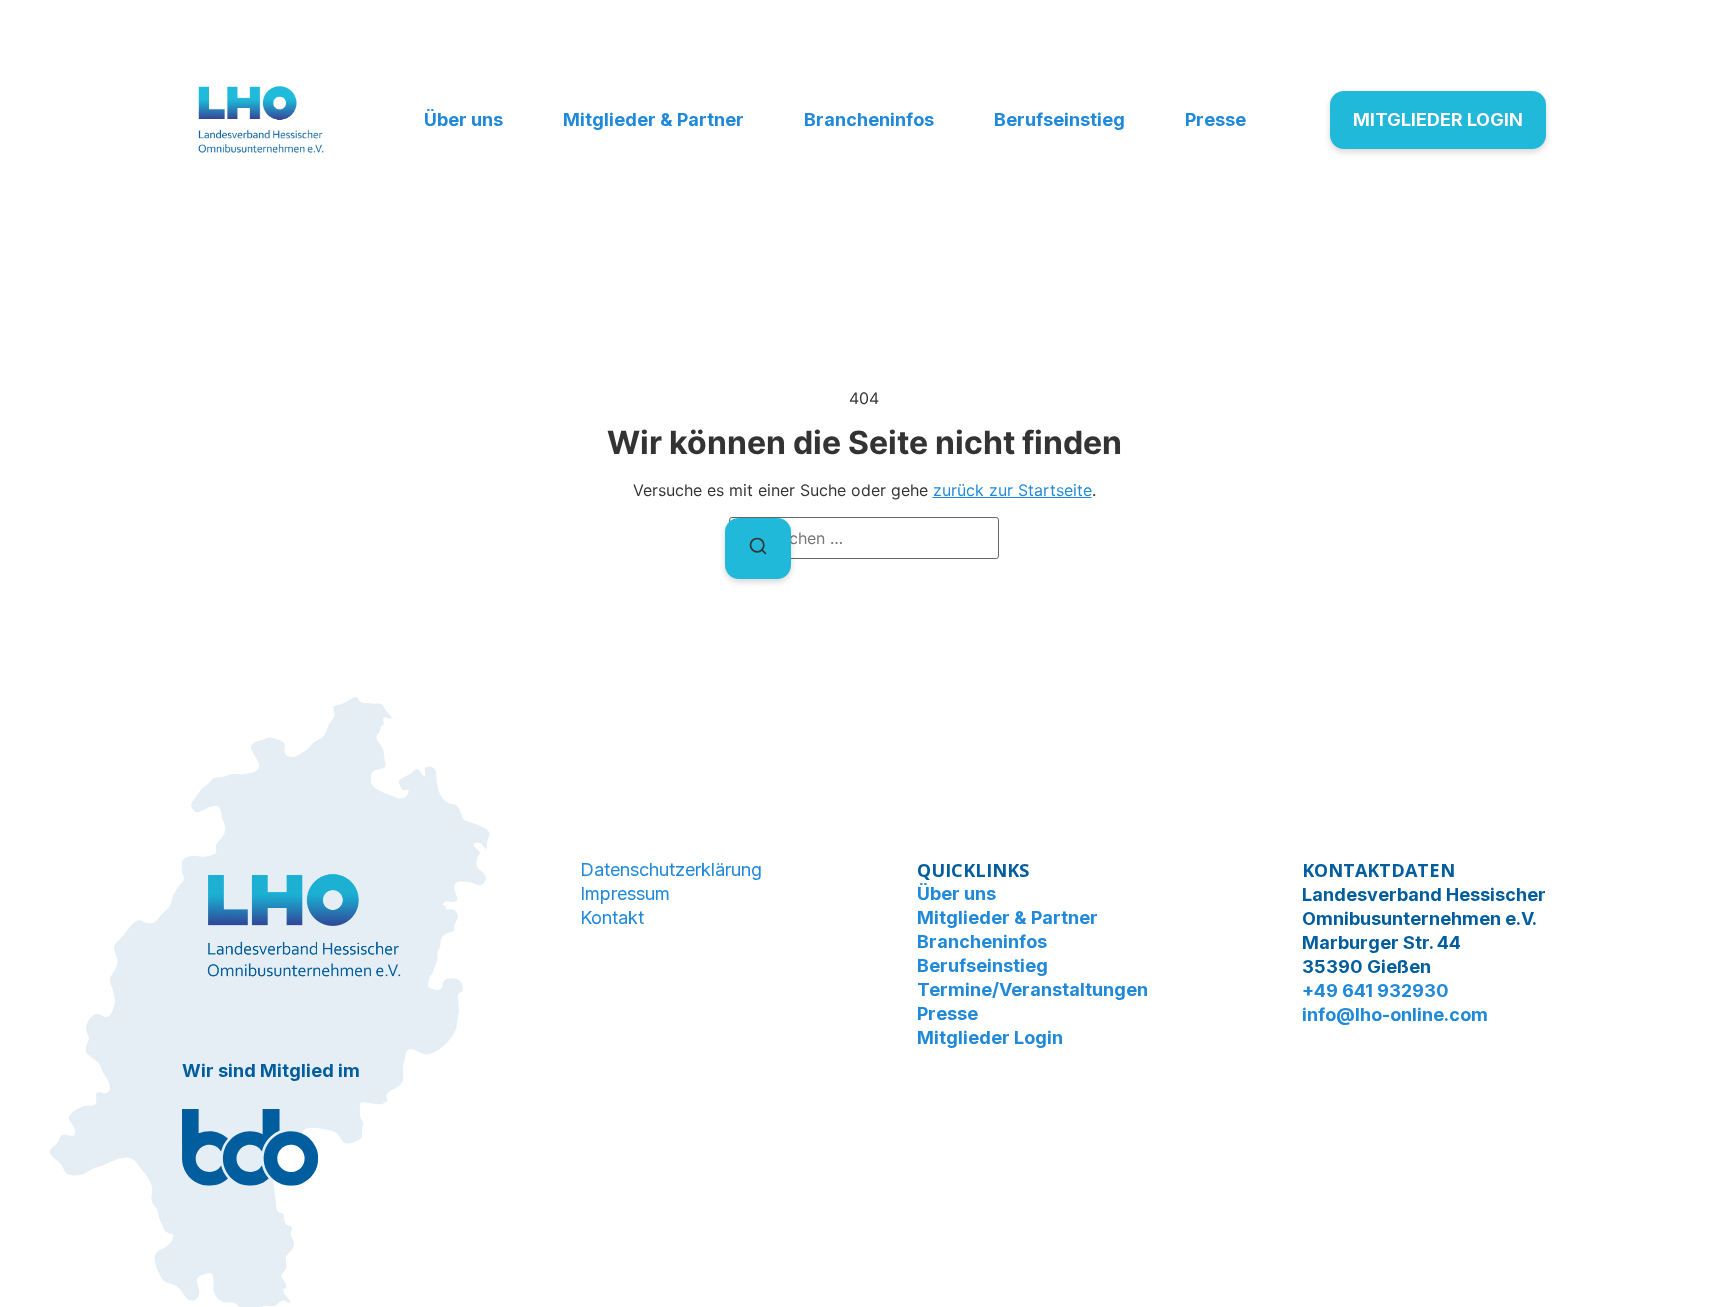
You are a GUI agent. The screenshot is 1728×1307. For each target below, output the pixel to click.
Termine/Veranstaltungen (1032, 989)
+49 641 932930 (1375, 990)
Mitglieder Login (990, 1037)
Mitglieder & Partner (653, 119)
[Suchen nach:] (864, 538)
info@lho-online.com (1395, 1014)
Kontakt (612, 917)
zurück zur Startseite (1012, 490)
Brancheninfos (869, 119)
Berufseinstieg (1059, 119)
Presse (1215, 119)
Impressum (625, 893)
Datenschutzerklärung (671, 869)
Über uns (463, 119)
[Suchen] (758, 548)
